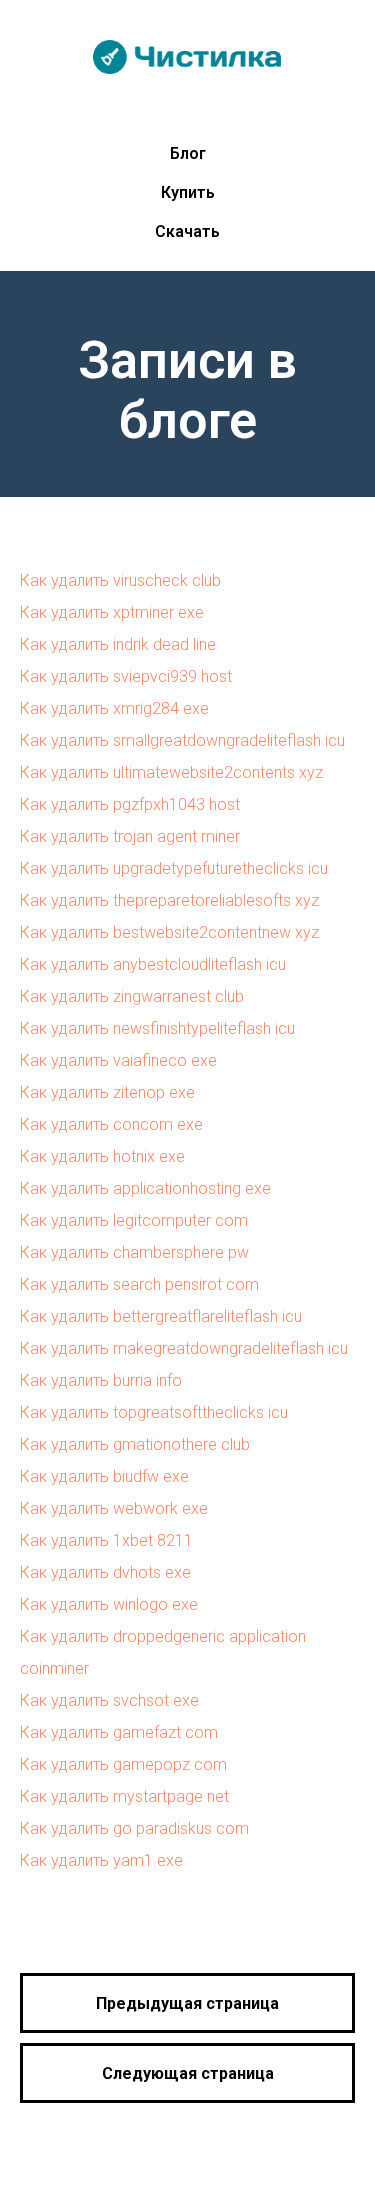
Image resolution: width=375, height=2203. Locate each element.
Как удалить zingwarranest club (132, 996)
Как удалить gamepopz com (123, 1764)
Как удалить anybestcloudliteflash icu (153, 964)
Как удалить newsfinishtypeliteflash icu (157, 1028)
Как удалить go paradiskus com (134, 1828)
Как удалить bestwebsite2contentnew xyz (169, 932)
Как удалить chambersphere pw (134, 1252)
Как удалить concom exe (111, 1124)
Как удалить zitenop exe (107, 1092)
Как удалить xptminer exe (112, 612)
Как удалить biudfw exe (104, 1476)
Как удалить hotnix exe (102, 1156)
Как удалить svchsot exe (109, 1700)
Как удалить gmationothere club (135, 1444)
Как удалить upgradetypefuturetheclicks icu (174, 868)
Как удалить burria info (101, 1380)
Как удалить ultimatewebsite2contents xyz (171, 772)
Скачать (187, 231)
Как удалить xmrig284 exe (114, 708)
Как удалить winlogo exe (109, 1604)
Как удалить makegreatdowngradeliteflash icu (184, 1348)
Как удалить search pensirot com (139, 1284)
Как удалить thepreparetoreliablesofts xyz (169, 900)
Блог (188, 153)
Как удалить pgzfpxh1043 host (130, 804)
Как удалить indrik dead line (118, 644)
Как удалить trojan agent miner (130, 836)
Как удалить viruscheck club (120, 580)
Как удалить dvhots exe (105, 1572)
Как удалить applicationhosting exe (145, 1188)
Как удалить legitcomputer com (134, 1220)
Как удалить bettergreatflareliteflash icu (161, 1316)
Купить (188, 192)
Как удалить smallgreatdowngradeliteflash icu (182, 740)
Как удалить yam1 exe (101, 1860)
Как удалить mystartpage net (124, 1796)
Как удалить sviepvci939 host (126, 676)
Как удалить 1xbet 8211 (106, 1540)
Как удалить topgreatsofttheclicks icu (154, 1412)
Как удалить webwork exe (114, 1508)
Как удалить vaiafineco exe (118, 1060)
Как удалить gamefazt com (119, 1732)
